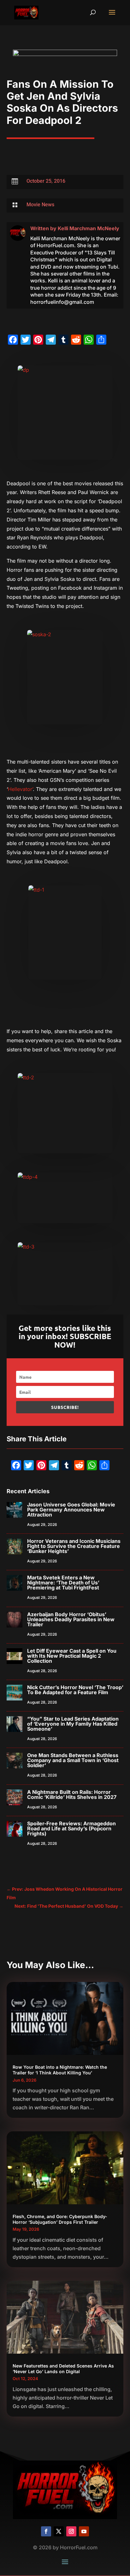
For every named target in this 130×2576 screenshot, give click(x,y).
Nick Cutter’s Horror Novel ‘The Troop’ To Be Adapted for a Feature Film (75, 1690)
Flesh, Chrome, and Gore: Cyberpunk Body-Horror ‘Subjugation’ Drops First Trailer (60, 2219)
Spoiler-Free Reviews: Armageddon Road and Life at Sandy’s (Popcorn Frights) (71, 1828)
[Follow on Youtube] (84, 2531)
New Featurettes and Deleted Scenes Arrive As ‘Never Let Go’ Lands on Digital (63, 2369)
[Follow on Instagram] (71, 2531)
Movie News (40, 205)
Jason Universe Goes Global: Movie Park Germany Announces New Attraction (71, 1510)
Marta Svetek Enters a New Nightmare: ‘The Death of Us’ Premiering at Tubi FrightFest (63, 1583)
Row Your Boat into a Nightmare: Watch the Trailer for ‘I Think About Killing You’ (60, 2070)
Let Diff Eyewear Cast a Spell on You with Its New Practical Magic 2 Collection (72, 1656)
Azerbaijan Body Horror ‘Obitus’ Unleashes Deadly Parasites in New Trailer (71, 1619)
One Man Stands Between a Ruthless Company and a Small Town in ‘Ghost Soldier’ (73, 1760)
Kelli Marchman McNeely (89, 228)
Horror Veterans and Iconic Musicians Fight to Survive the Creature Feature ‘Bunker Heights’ (74, 1546)
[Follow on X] (59, 2531)
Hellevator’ (20, 789)
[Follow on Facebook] (46, 2531)
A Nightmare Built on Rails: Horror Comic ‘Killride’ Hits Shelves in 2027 (72, 1794)
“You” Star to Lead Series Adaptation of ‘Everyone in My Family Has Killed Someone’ (73, 1724)
